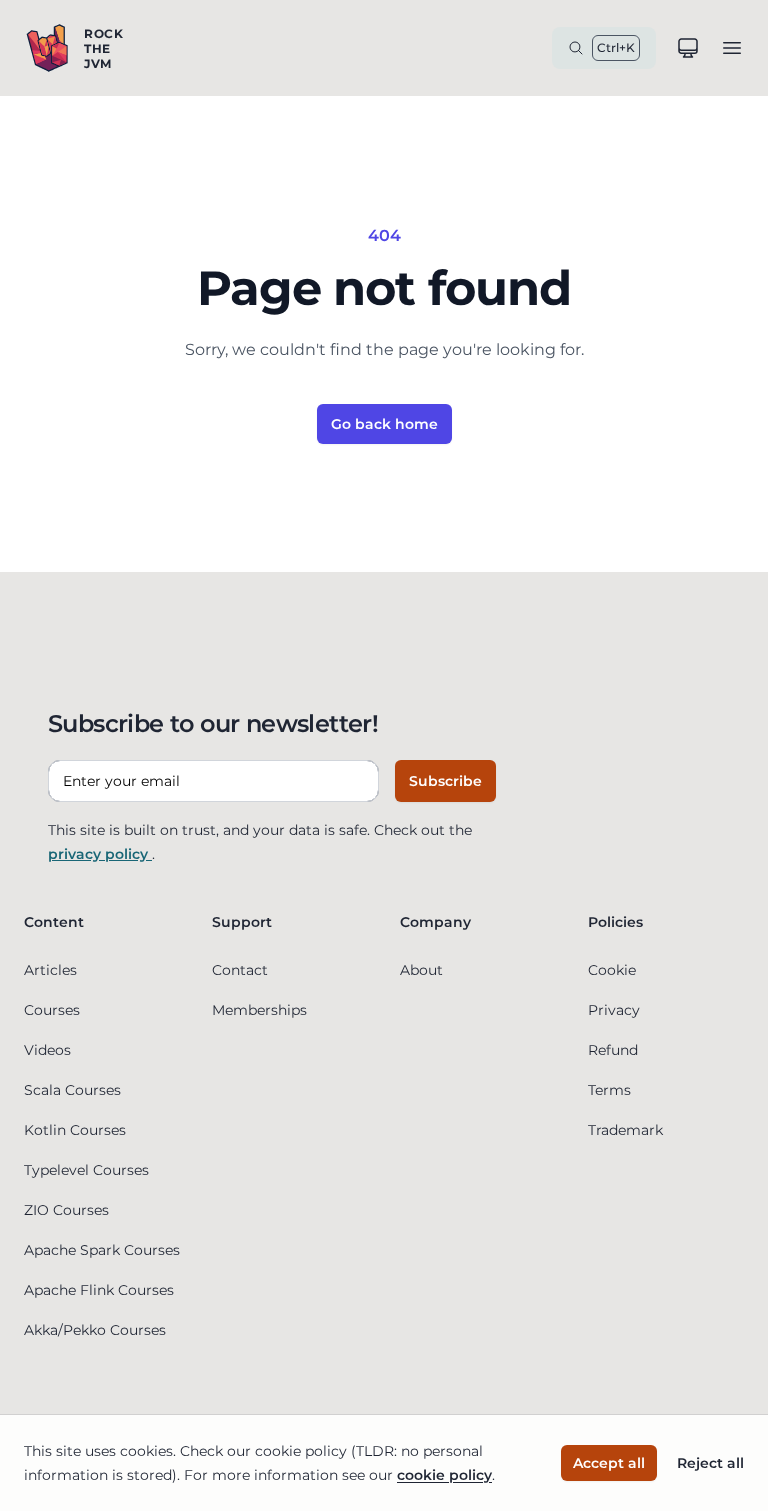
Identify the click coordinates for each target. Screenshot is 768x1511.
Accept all (609, 1463)
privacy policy (100, 854)
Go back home (384, 424)
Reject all (710, 1463)
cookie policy (444, 1475)
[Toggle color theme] (688, 48)
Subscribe (445, 781)
